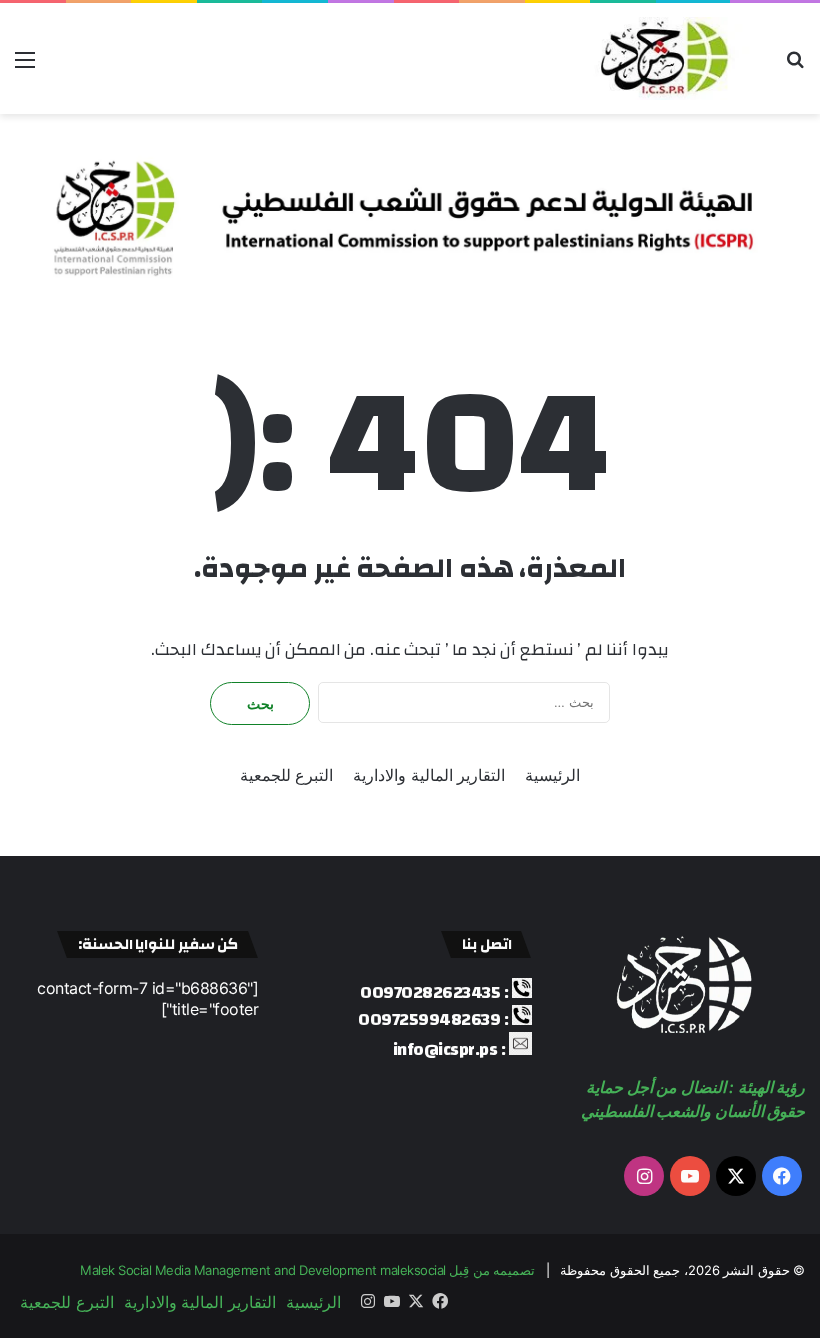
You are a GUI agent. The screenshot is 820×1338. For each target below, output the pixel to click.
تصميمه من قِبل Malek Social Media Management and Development (307, 1270)
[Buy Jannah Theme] (410, 210)
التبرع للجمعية (287, 775)
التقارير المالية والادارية (429, 775)
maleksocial (413, 1270)
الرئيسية (552, 775)
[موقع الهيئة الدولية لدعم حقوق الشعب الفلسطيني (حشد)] (660, 58)
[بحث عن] (795, 66)
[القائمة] (25, 66)
